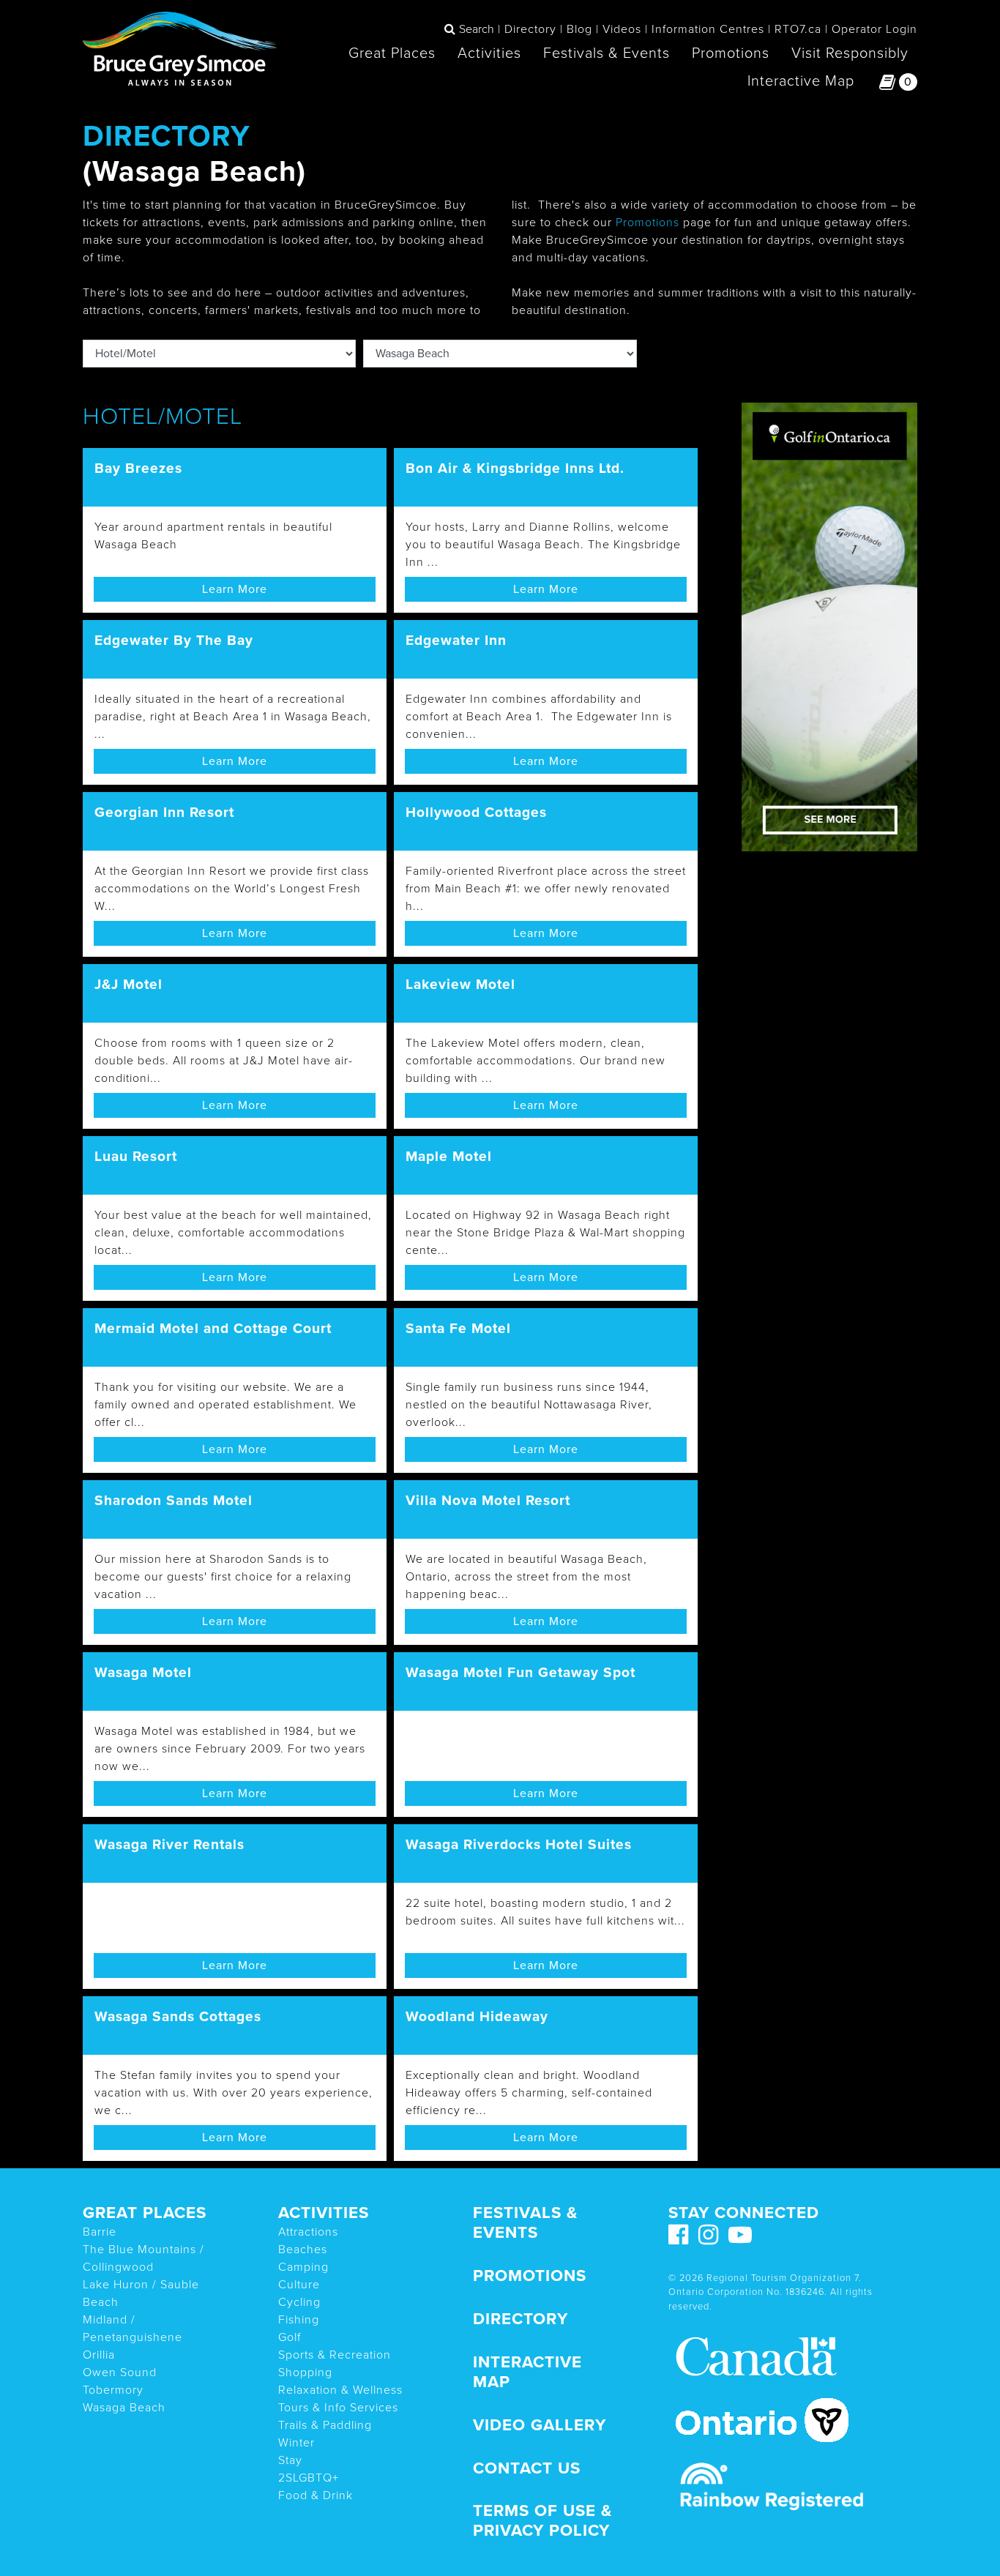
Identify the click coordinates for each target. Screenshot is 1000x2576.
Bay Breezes (138, 468)
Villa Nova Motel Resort (488, 1500)
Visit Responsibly (850, 53)
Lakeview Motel (460, 984)
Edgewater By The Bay (174, 640)
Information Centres (708, 29)
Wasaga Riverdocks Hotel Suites (519, 1844)
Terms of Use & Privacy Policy (542, 2520)
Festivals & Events (607, 53)
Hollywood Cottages (476, 812)
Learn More (235, 589)
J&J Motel (128, 984)
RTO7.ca (798, 29)
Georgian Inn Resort (164, 812)
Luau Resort (136, 1156)
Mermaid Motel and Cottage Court (213, 1328)
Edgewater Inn (456, 640)
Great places (145, 2213)
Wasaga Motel (143, 1672)
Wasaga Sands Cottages (178, 2016)
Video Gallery (540, 2425)
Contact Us (527, 2468)
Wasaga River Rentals (169, 1844)
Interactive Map (801, 81)
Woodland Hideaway (477, 2016)
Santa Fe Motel (458, 1328)
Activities (489, 53)
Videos (622, 29)
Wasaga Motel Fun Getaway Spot (520, 1672)
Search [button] (477, 29)
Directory (530, 29)
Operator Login (874, 29)
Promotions (731, 53)
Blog (579, 29)
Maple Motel (449, 1156)
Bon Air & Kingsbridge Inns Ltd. (515, 468)
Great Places (392, 53)
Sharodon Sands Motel (173, 1500)
